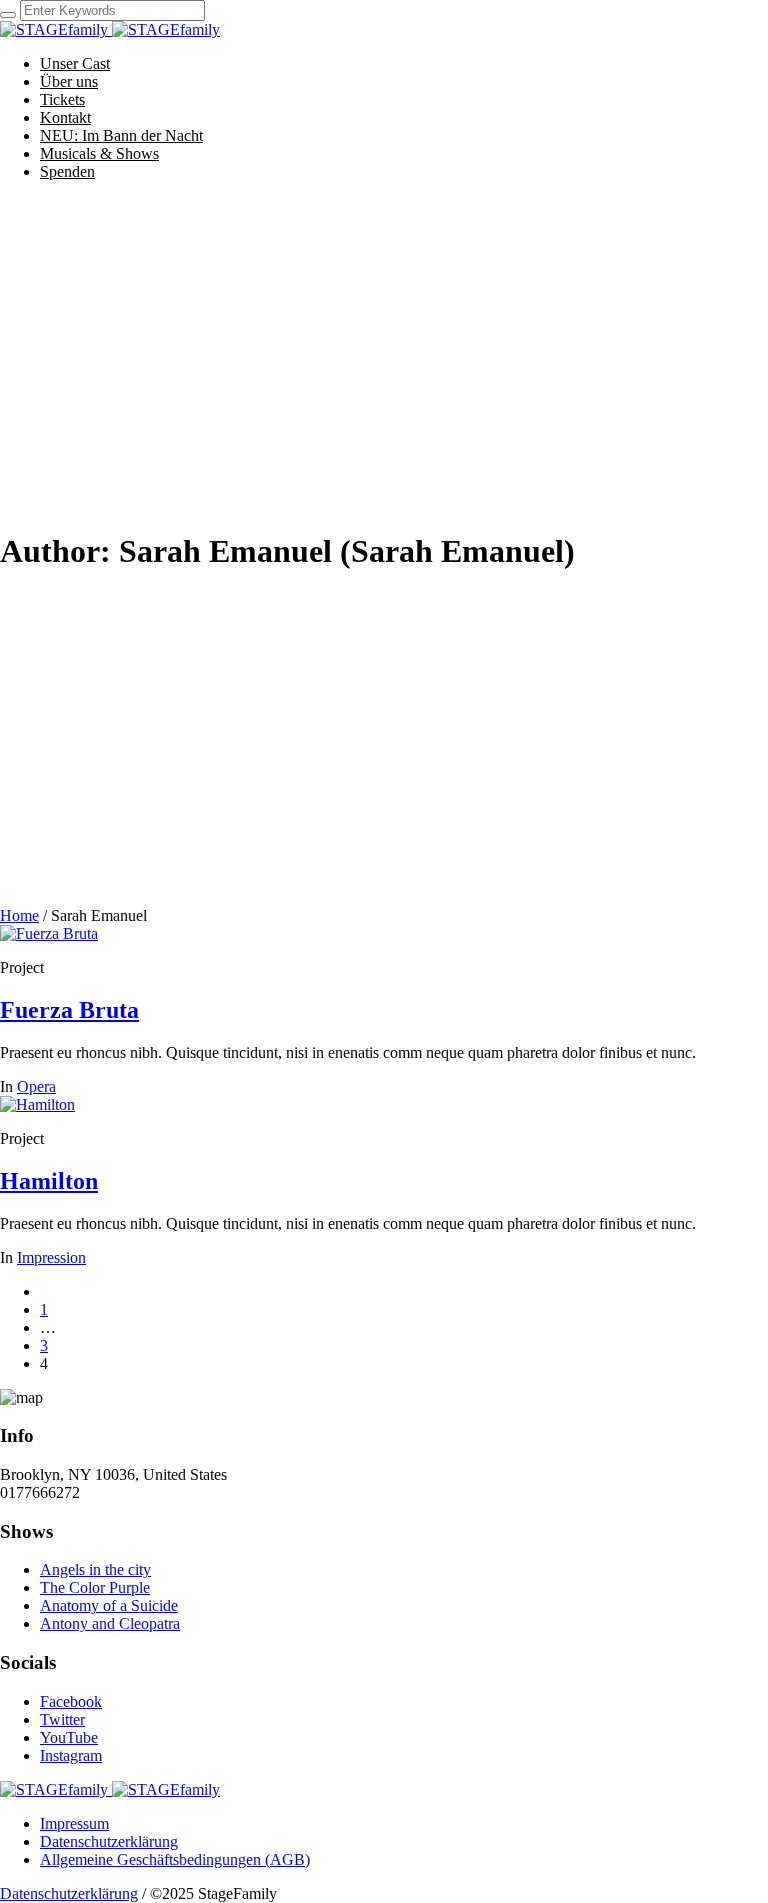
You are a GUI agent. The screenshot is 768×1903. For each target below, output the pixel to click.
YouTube (69, 1737)
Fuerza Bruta (69, 1010)
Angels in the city (95, 1569)
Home (19, 915)
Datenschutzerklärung (109, 1841)
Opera (36, 1086)
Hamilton (49, 1181)
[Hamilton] (37, 1104)
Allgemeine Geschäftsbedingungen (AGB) (175, 1859)
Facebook (71, 1701)
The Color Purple (95, 1587)
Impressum (74, 1823)
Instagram (71, 1755)
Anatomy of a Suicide (109, 1605)
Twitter (62, 1719)
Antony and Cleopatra (110, 1623)
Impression (51, 1257)
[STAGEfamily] (110, 29)
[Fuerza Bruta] (49, 933)
